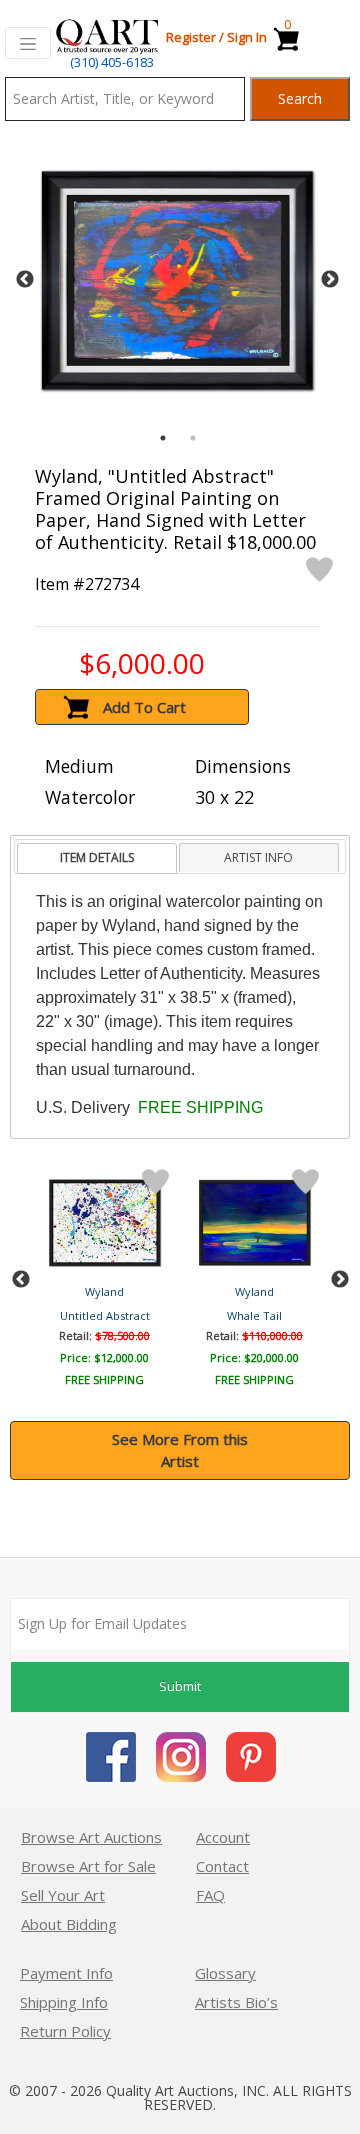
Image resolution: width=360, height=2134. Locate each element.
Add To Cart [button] (144, 707)
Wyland (104, 1291)
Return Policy (65, 2031)
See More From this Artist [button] (180, 1450)
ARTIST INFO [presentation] (258, 857)
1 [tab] (163, 438)
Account (223, 1837)
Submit (180, 1686)
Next (330, 280)
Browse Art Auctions (91, 1837)
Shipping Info (64, 2002)
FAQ (210, 1895)
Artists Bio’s (236, 2002)
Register (191, 37)
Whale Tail (254, 1315)
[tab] (96, 858)
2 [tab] (193, 438)
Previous (25, 280)
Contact (222, 1866)
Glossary (225, 1973)
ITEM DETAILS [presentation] (97, 857)
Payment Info (66, 1973)
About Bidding (69, 1924)
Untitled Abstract (105, 1315)
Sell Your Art (63, 1895)
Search (300, 98)
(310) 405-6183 (112, 62)
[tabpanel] (177, 280)
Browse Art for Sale (88, 1866)
